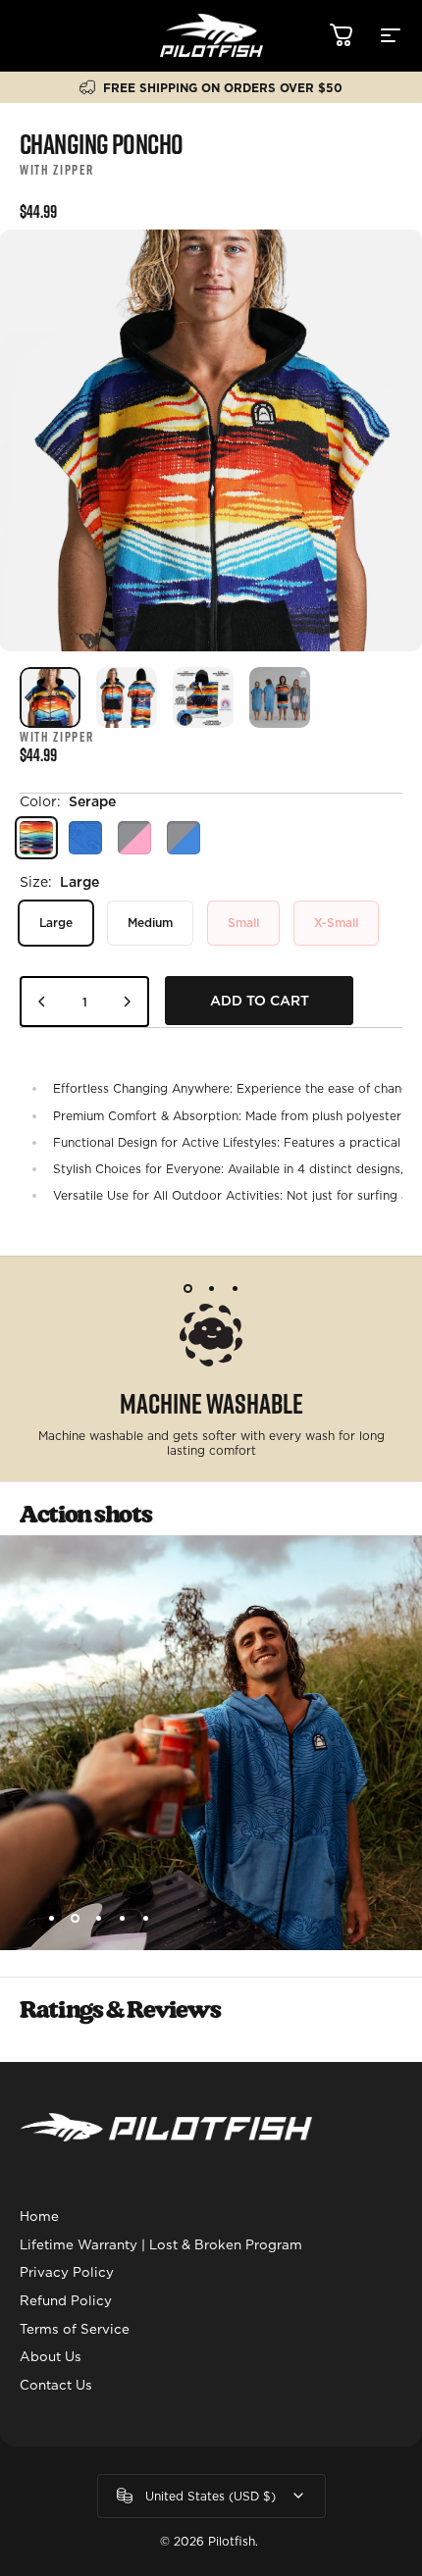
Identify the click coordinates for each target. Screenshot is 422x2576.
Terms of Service (75, 2329)
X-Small (336, 923)
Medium (150, 923)
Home (39, 2216)
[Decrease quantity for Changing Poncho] (42, 1002)
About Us (51, 2356)
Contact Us (56, 2385)
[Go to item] (50, 697)
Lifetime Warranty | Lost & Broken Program (161, 2244)
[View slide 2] (211, 1288)
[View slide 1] (187, 1288)
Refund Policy (66, 2300)
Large (56, 923)
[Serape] (36, 838)
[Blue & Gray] (184, 838)
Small (243, 923)
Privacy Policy (67, 2272)
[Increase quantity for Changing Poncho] (127, 1002)
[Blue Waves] (85, 838)
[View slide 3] (235, 1288)
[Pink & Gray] (134, 838)
